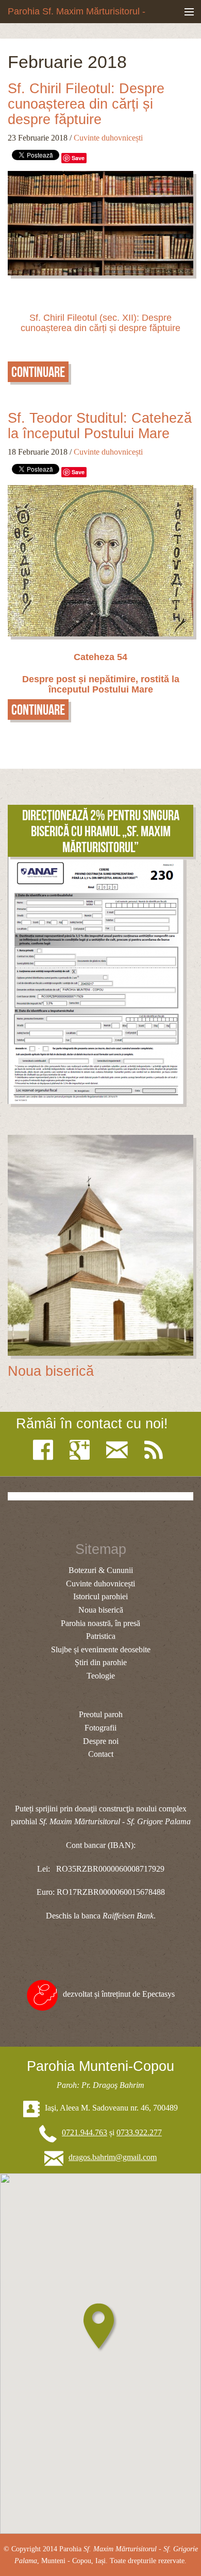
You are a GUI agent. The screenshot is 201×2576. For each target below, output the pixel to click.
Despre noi (101, 1741)
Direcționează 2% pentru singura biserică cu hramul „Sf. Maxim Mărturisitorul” (101, 831)
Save (78, 158)
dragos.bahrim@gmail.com (113, 2157)
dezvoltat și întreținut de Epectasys (119, 1994)
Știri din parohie (101, 1662)
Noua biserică (51, 1371)
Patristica (101, 1636)
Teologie (101, 1676)
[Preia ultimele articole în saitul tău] (156, 1450)
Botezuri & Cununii (101, 1570)
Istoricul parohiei (100, 1596)
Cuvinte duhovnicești (108, 138)
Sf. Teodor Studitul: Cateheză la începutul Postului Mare (100, 426)
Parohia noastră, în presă (100, 1623)
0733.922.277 (139, 2132)
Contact (101, 1754)
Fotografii (100, 1728)
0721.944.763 (85, 2132)
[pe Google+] (82, 1450)
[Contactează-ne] (120, 1450)
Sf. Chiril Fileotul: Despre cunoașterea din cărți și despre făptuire (86, 104)
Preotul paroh (101, 1714)
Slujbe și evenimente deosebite (101, 1649)
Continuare (38, 372)
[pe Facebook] (46, 1450)
